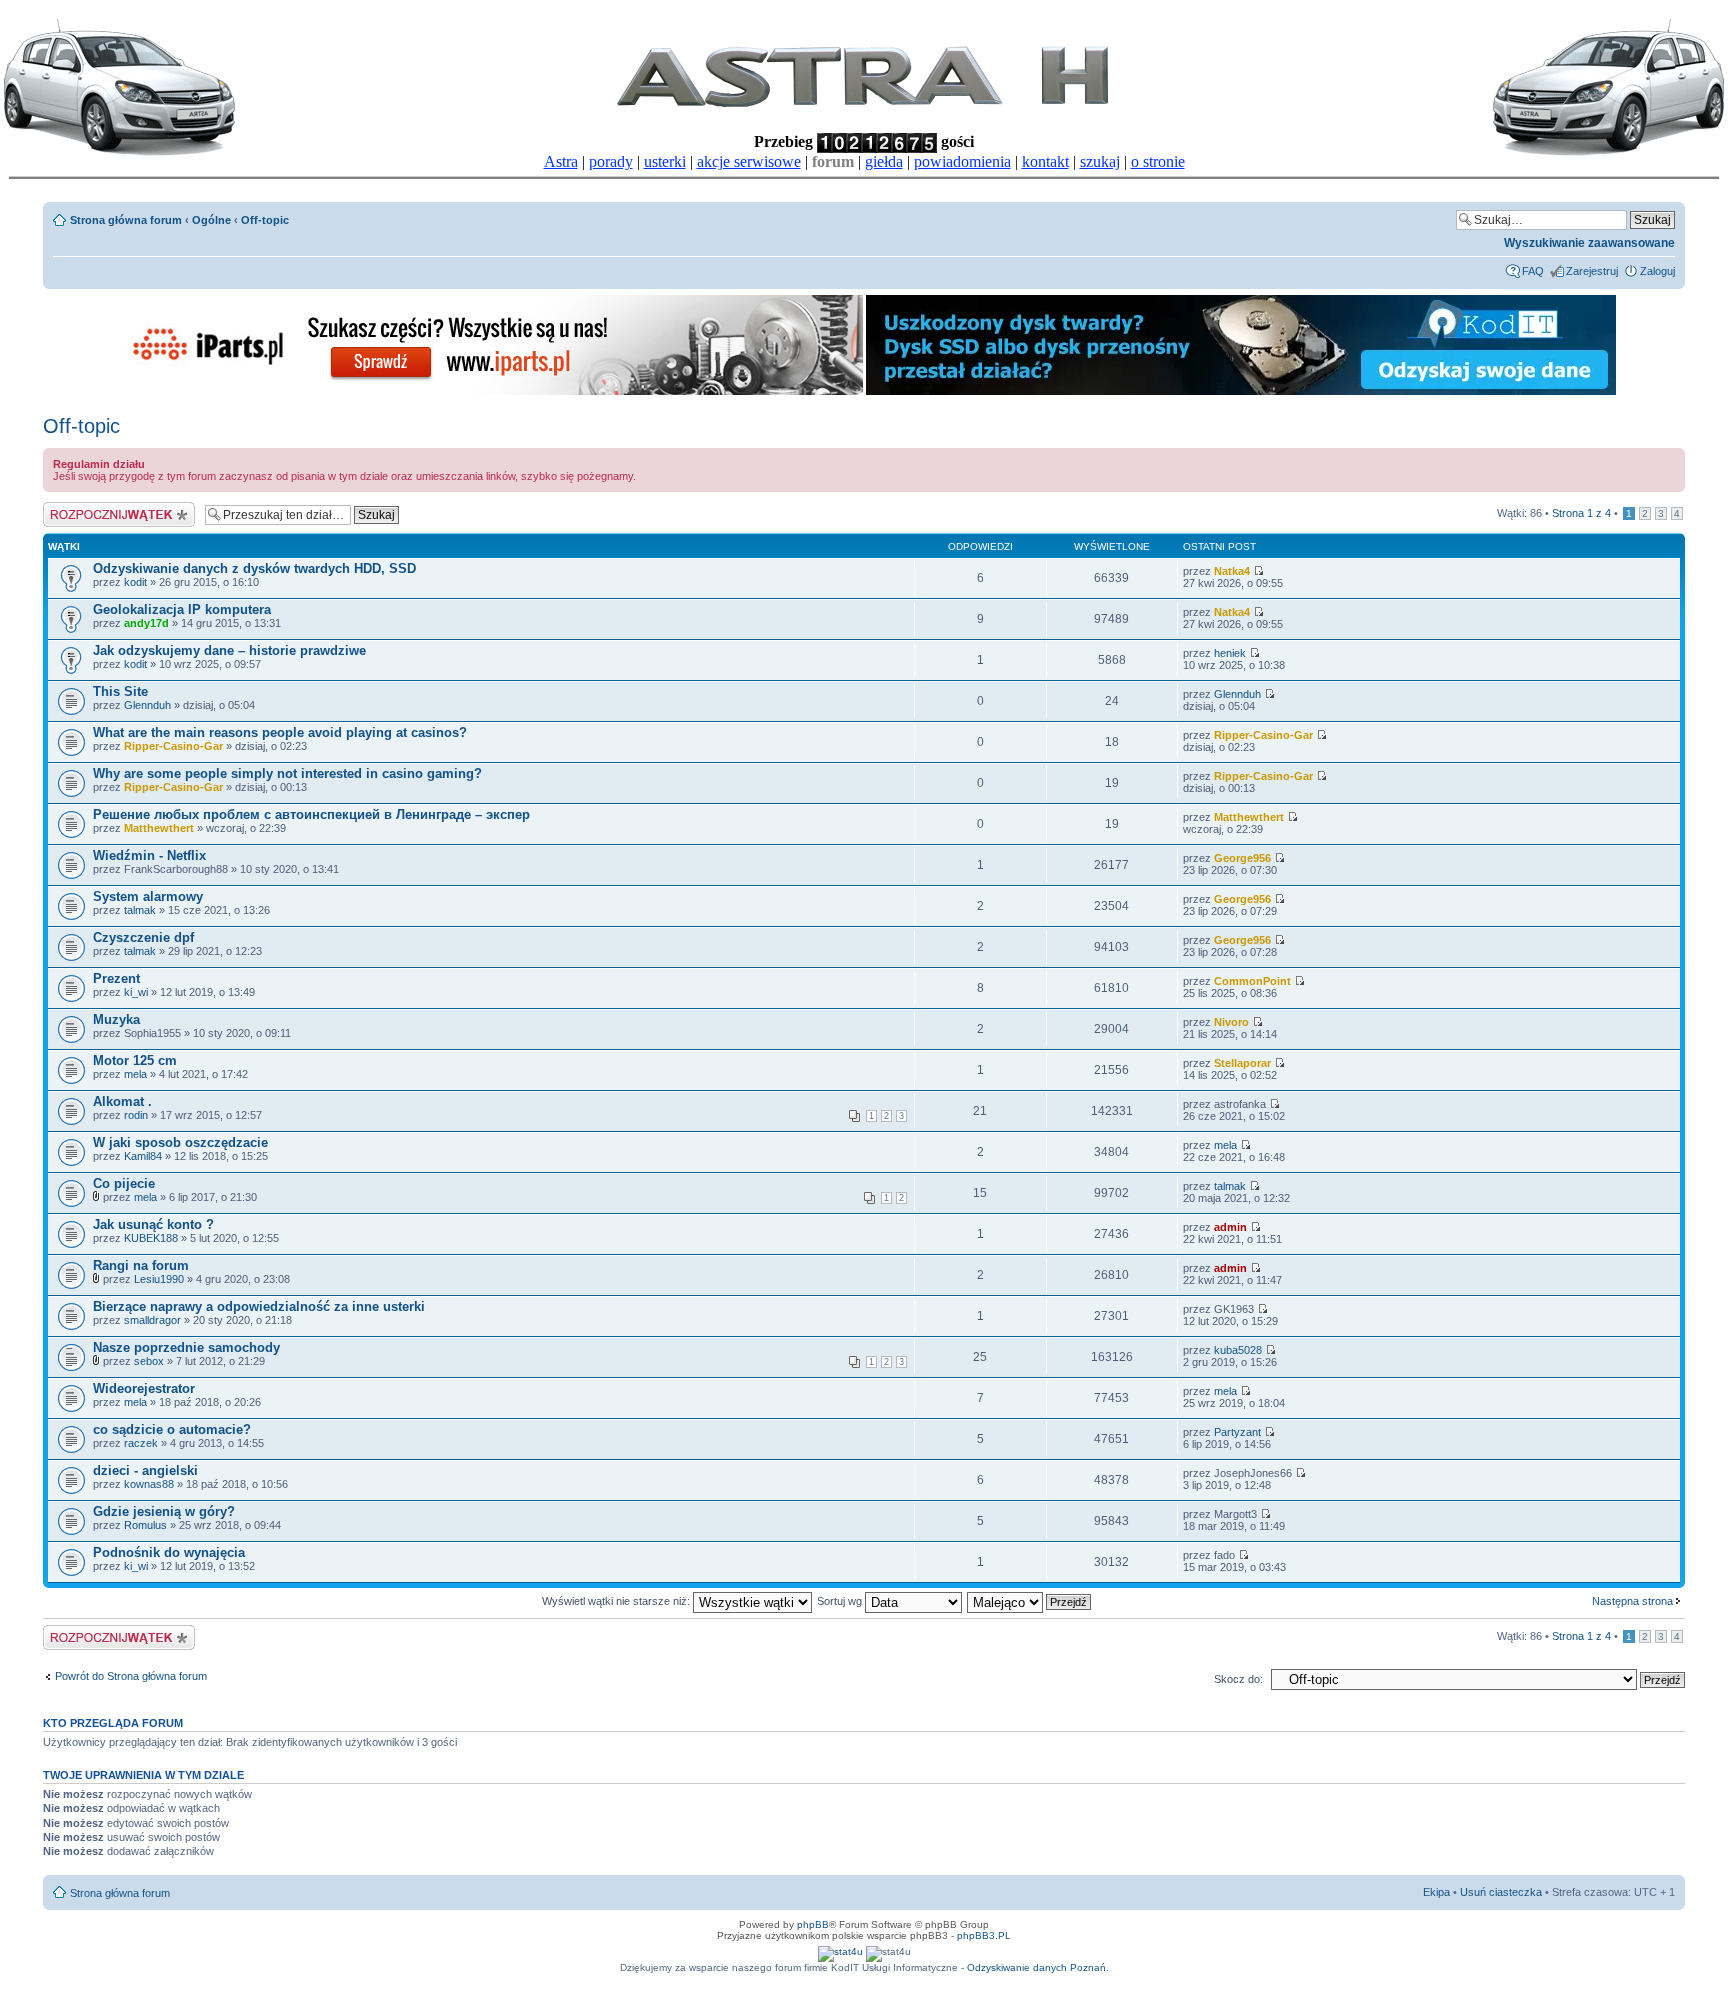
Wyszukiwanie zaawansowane (1589, 243)
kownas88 (149, 1484)
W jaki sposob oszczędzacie (180, 1142)
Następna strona (1632, 1601)
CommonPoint (1252, 981)
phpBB (813, 1924)
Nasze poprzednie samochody (186, 1347)
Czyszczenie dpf (143, 937)
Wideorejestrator (144, 1388)
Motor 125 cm (135, 1060)
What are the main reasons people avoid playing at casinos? (280, 732)
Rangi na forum (141, 1265)
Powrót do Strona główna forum (131, 1676)
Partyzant (1237, 1432)
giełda (884, 161)
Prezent (116, 978)
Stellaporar (1242, 1063)
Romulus (145, 1525)
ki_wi (136, 992)
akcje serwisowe (749, 161)
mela (135, 1074)
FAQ (1533, 271)
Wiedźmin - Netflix (149, 855)
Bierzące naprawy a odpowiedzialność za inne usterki (259, 1306)
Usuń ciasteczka (1501, 1892)
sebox (149, 1361)
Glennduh (147, 705)
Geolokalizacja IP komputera (182, 609)
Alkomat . (122, 1101)
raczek (141, 1443)
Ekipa (1436, 1892)
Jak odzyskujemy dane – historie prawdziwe (229, 650)
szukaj (1100, 161)
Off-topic (265, 220)
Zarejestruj (1592, 271)
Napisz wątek (76, 508)
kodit (135, 582)
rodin (136, 1115)
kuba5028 (1238, 1350)
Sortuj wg (841, 1601)
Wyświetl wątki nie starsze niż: (617, 1601)
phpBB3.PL (984, 1935)
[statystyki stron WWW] (840, 1951)
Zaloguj (1657, 271)
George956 (1242, 858)
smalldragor (152, 1320)
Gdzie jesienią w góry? (164, 1511)
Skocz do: (1238, 1679)
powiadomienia (962, 161)
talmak (140, 910)
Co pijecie (124, 1183)
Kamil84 (143, 1156)
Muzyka (116, 1019)
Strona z (1581, 513)
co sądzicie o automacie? (172, 1429)
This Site (120, 691)
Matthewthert (159, 828)
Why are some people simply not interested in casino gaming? (287, 773)
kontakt (1045, 161)
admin (1230, 1227)
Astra (561, 161)
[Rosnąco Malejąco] (1030, 1601)
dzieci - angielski (145, 1470)
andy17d (146, 623)
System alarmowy (148, 896)
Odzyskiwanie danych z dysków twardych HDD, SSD (254, 568)
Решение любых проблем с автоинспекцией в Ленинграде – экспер (311, 814)
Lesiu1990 (159, 1279)
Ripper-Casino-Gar (173, 746)
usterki (665, 161)
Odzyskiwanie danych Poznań (1036, 1967)
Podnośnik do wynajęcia (169, 1552)
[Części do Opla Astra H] (488, 391)
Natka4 (1232, 571)
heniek (1230, 653)
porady (611, 161)
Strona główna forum (126, 220)
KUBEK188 (151, 1238)
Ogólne (211, 220)
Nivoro (1231, 1022)
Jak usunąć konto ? (153, 1224)
